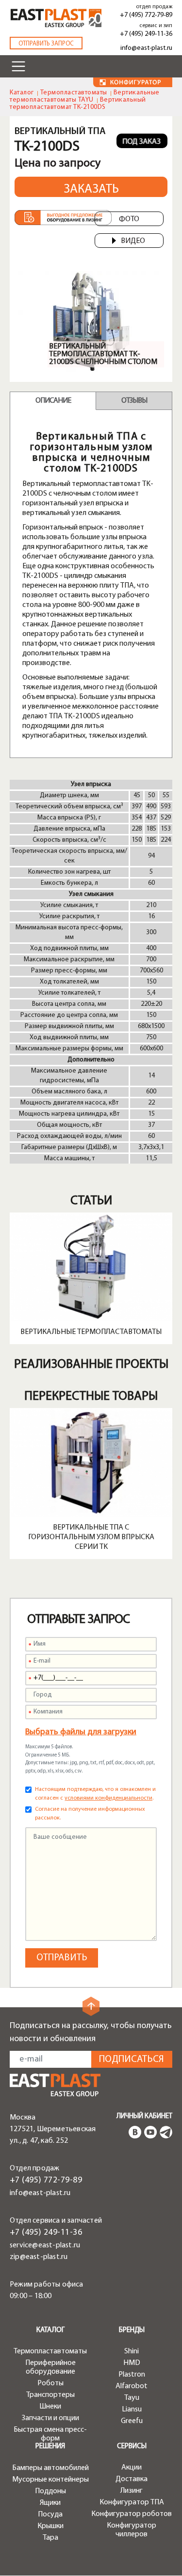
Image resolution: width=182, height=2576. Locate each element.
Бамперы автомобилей (50, 2468)
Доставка (132, 2479)
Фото (129, 219)
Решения (50, 2447)
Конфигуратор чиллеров (132, 2530)
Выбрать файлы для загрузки (81, 1732)
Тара (50, 2538)
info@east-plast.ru (146, 48)
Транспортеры (50, 2395)
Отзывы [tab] (134, 401)
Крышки (50, 2526)
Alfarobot (132, 2386)
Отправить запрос (46, 44)
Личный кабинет (144, 2116)
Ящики (50, 2503)
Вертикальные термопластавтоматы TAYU (85, 96)
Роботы (50, 2383)
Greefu (132, 2421)
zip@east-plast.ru (39, 2257)
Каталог (22, 93)
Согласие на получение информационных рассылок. (90, 1814)
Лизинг (132, 2491)
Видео (133, 241)
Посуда (50, 2515)
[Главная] (55, 2085)
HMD (132, 2363)
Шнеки (50, 2407)
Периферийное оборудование (50, 2367)
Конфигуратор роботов (132, 2514)
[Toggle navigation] (18, 66)
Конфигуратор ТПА (132, 2502)
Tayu (132, 2398)
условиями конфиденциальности (108, 1798)
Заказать (91, 189)
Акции (132, 2468)
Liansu (132, 2409)
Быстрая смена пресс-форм (50, 2434)
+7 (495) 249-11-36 (146, 34)
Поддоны (50, 2491)
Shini (132, 2351)
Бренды (132, 2330)
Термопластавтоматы (74, 93)
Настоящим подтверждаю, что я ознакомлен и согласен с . (95, 1794)
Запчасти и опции (50, 2418)
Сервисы (132, 2447)
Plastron (132, 2375)
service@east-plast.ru (45, 2245)
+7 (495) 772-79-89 (146, 15)
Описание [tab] (53, 401)
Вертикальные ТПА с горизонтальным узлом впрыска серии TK (91, 1537)
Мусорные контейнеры (50, 2480)
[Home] (56, 18)
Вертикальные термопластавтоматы (91, 1332)
